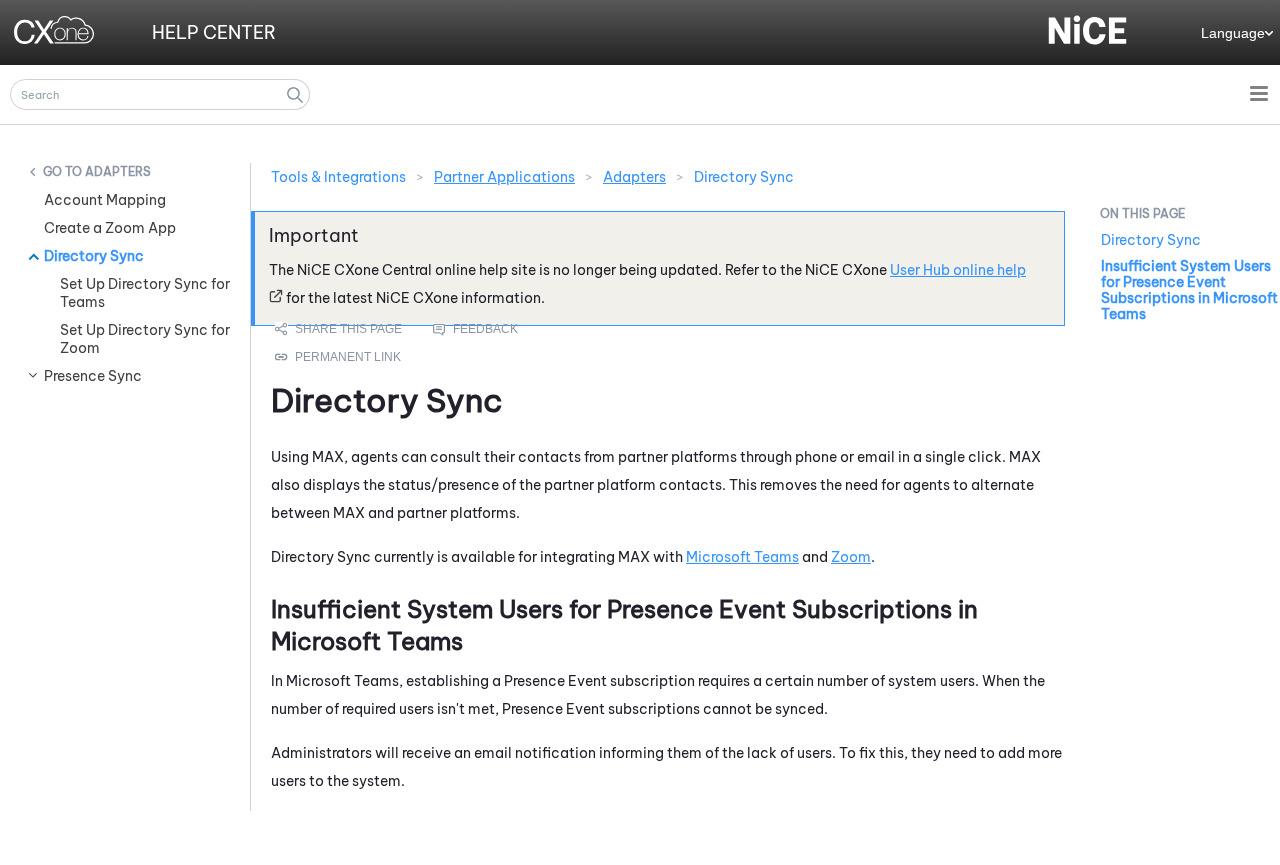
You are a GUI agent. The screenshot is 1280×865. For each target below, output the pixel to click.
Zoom (851, 557)
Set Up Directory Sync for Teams (145, 293)
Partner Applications (504, 177)
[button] (295, 94)
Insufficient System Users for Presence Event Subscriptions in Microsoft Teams (1189, 290)
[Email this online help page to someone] (340, 329)
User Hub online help (958, 270)
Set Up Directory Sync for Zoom (145, 339)
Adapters (118, 171)
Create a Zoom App (110, 228)
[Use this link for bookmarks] (339, 357)
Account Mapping (105, 200)
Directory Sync (94, 256)
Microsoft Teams (742, 557)
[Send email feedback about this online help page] (498, 329)
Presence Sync (93, 376)
